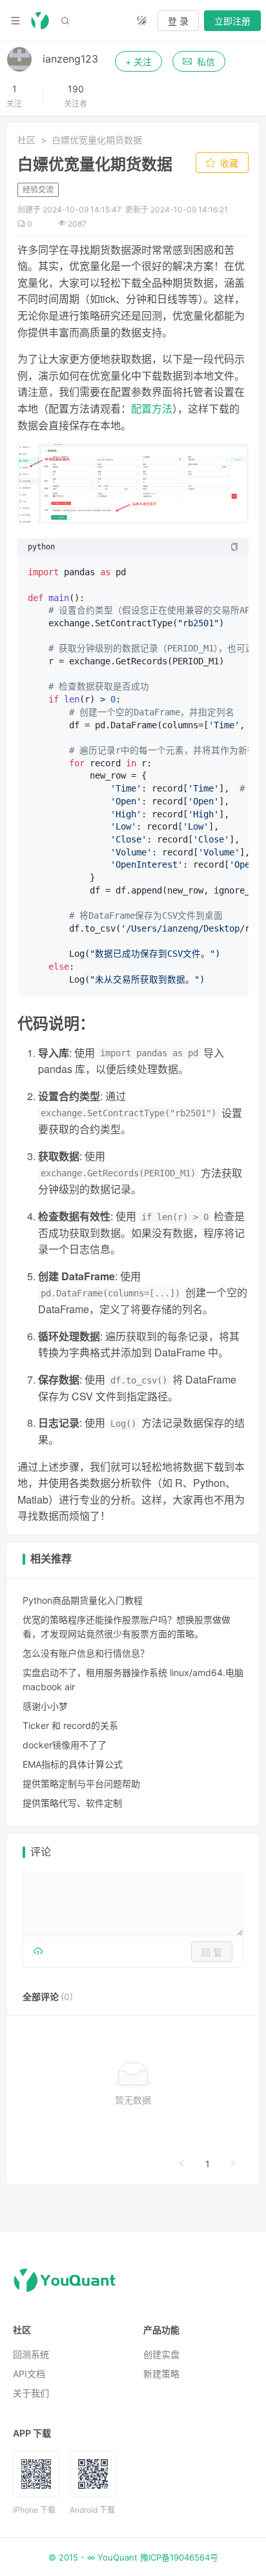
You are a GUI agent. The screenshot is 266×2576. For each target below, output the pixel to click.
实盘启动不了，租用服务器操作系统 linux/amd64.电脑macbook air (133, 1680)
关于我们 (31, 2393)
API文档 (29, 2374)
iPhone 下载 (34, 2510)
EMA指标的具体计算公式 (73, 1764)
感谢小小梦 (45, 1706)
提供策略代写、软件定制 (72, 1803)
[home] (40, 21)
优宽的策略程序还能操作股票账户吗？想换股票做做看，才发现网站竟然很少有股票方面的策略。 (127, 1627)
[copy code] (234, 547)
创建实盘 (161, 2354)
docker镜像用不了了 (65, 1745)
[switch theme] (142, 21)
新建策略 (161, 2374)
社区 (26, 140)
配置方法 (152, 408)
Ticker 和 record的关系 (70, 1725)
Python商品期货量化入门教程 (83, 1600)
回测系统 (31, 2354)
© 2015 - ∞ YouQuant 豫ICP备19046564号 (133, 2557)
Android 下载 (92, 2510)
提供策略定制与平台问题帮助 (81, 1784)
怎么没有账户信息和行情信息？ (86, 1653)
